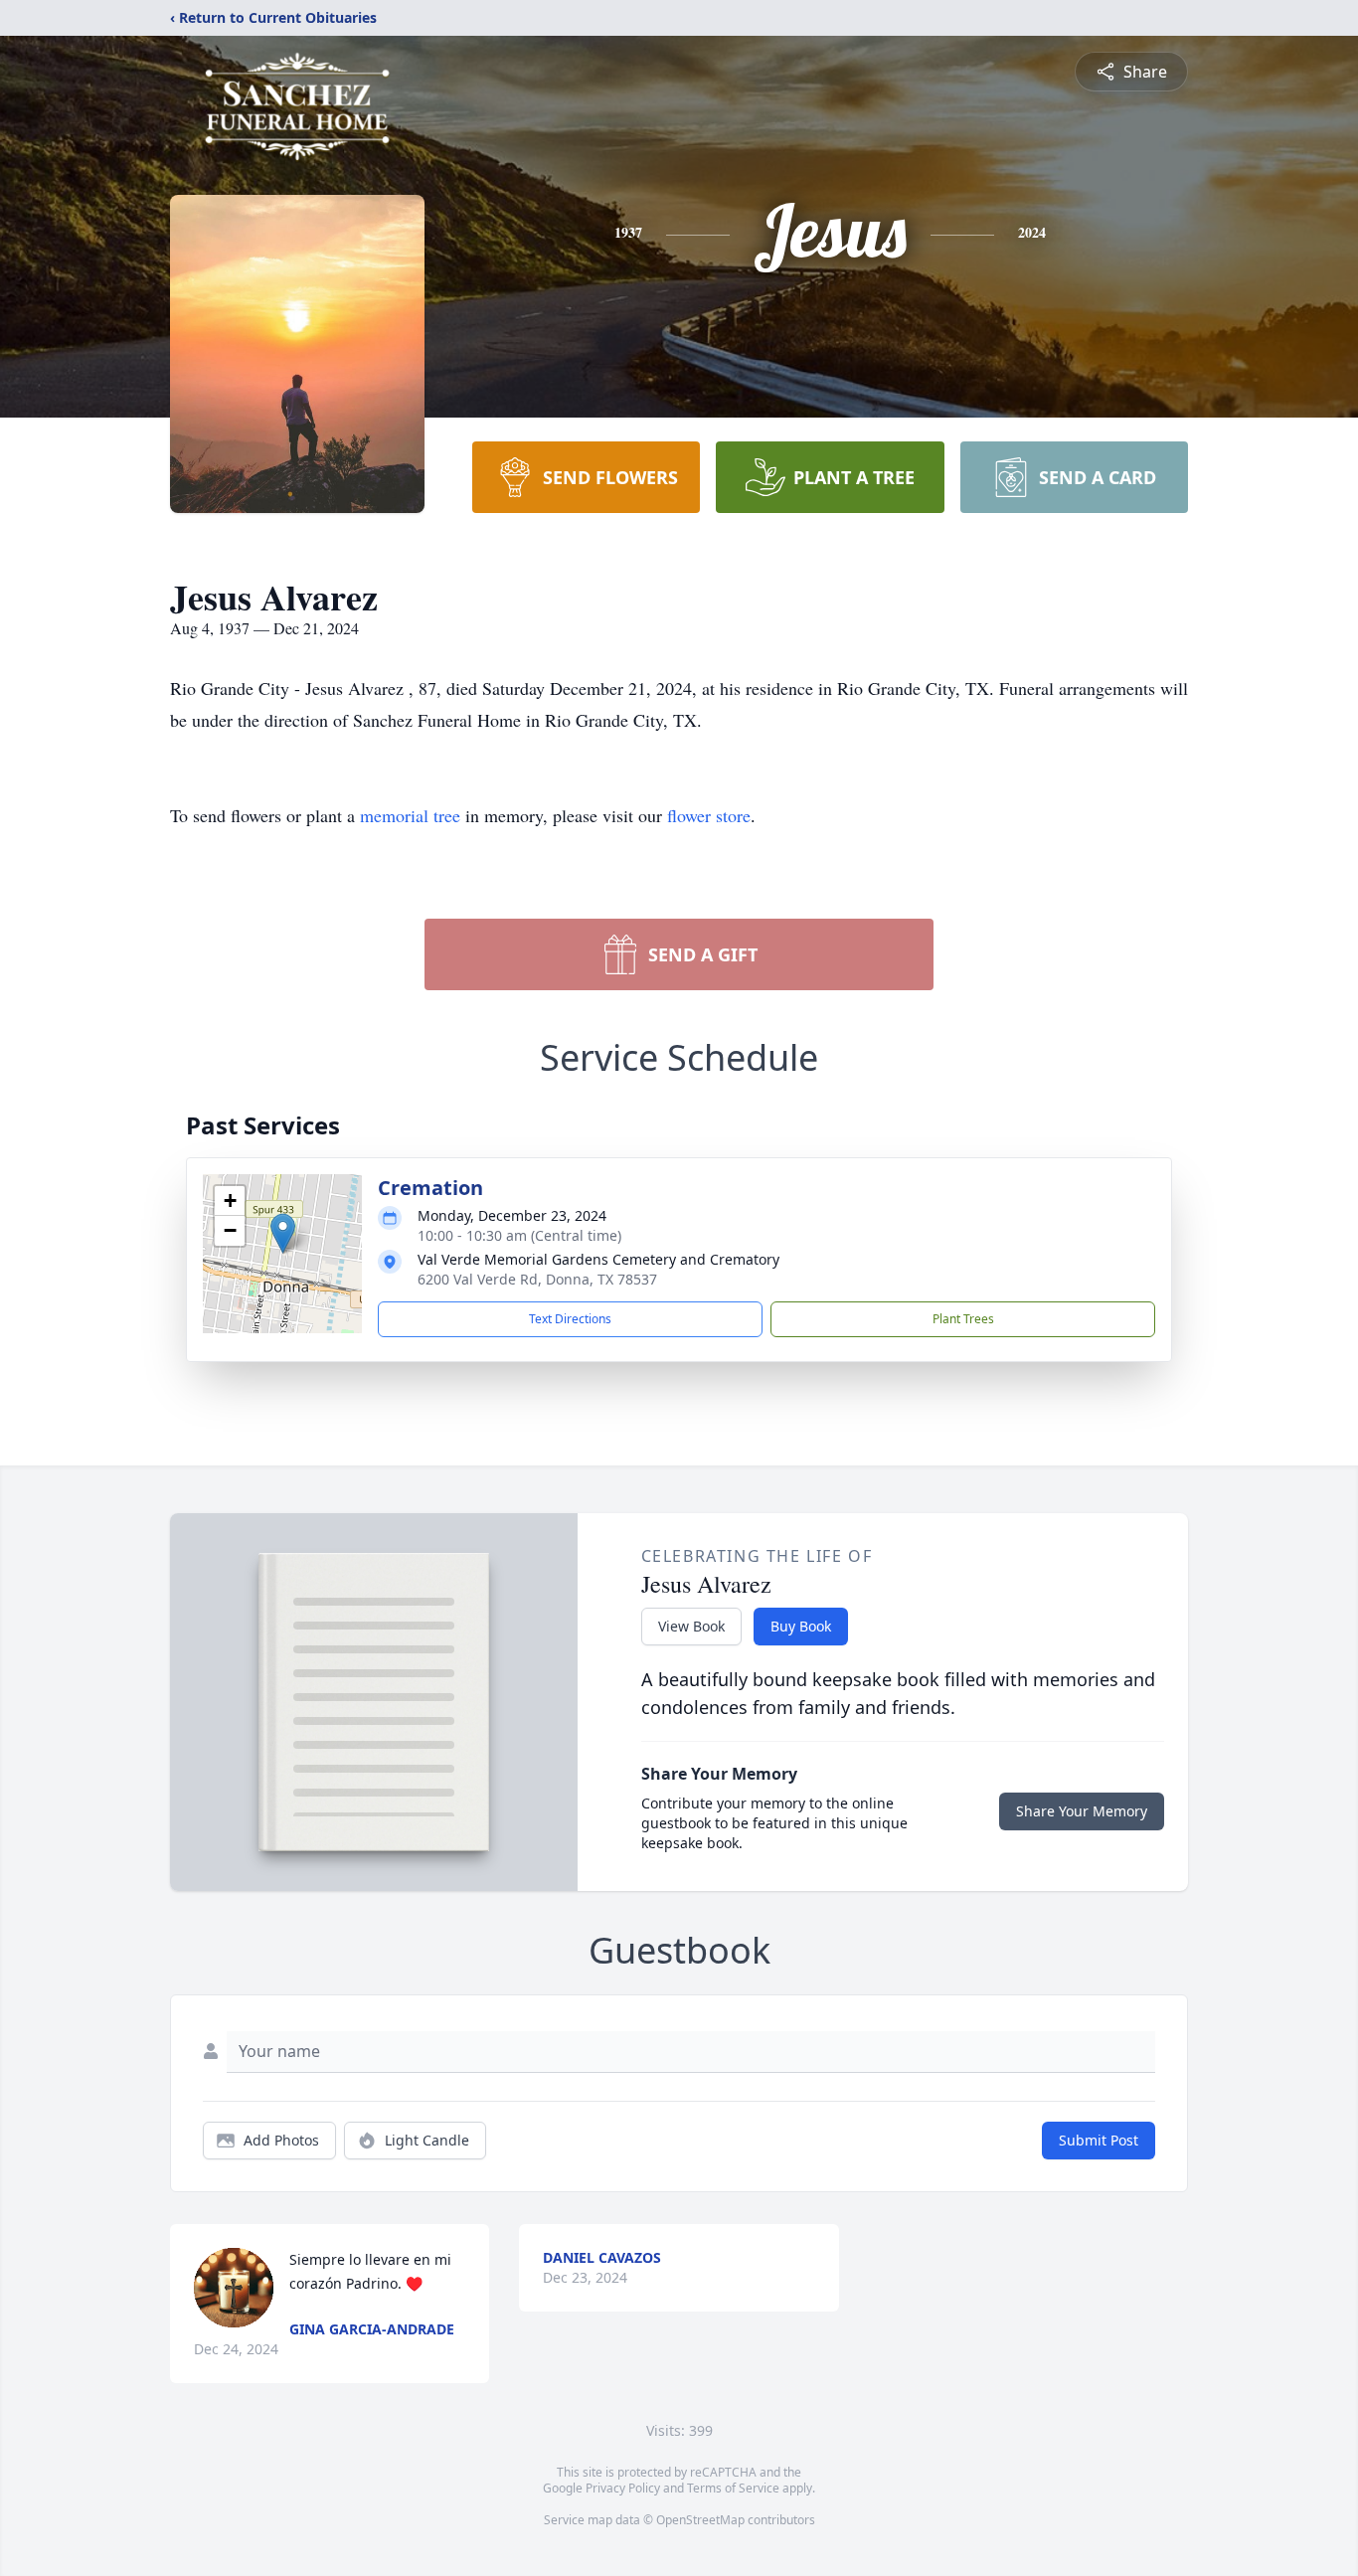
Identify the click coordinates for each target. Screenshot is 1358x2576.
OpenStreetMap (700, 2520)
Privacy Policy (623, 2488)
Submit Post (1099, 2140)
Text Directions (570, 1319)
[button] (283, 1233)
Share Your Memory (1082, 1811)
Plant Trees (963, 1319)
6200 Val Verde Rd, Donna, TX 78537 (537, 1279)
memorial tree (410, 815)
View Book (691, 1626)
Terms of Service (733, 2488)
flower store (709, 815)
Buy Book (801, 1626)
